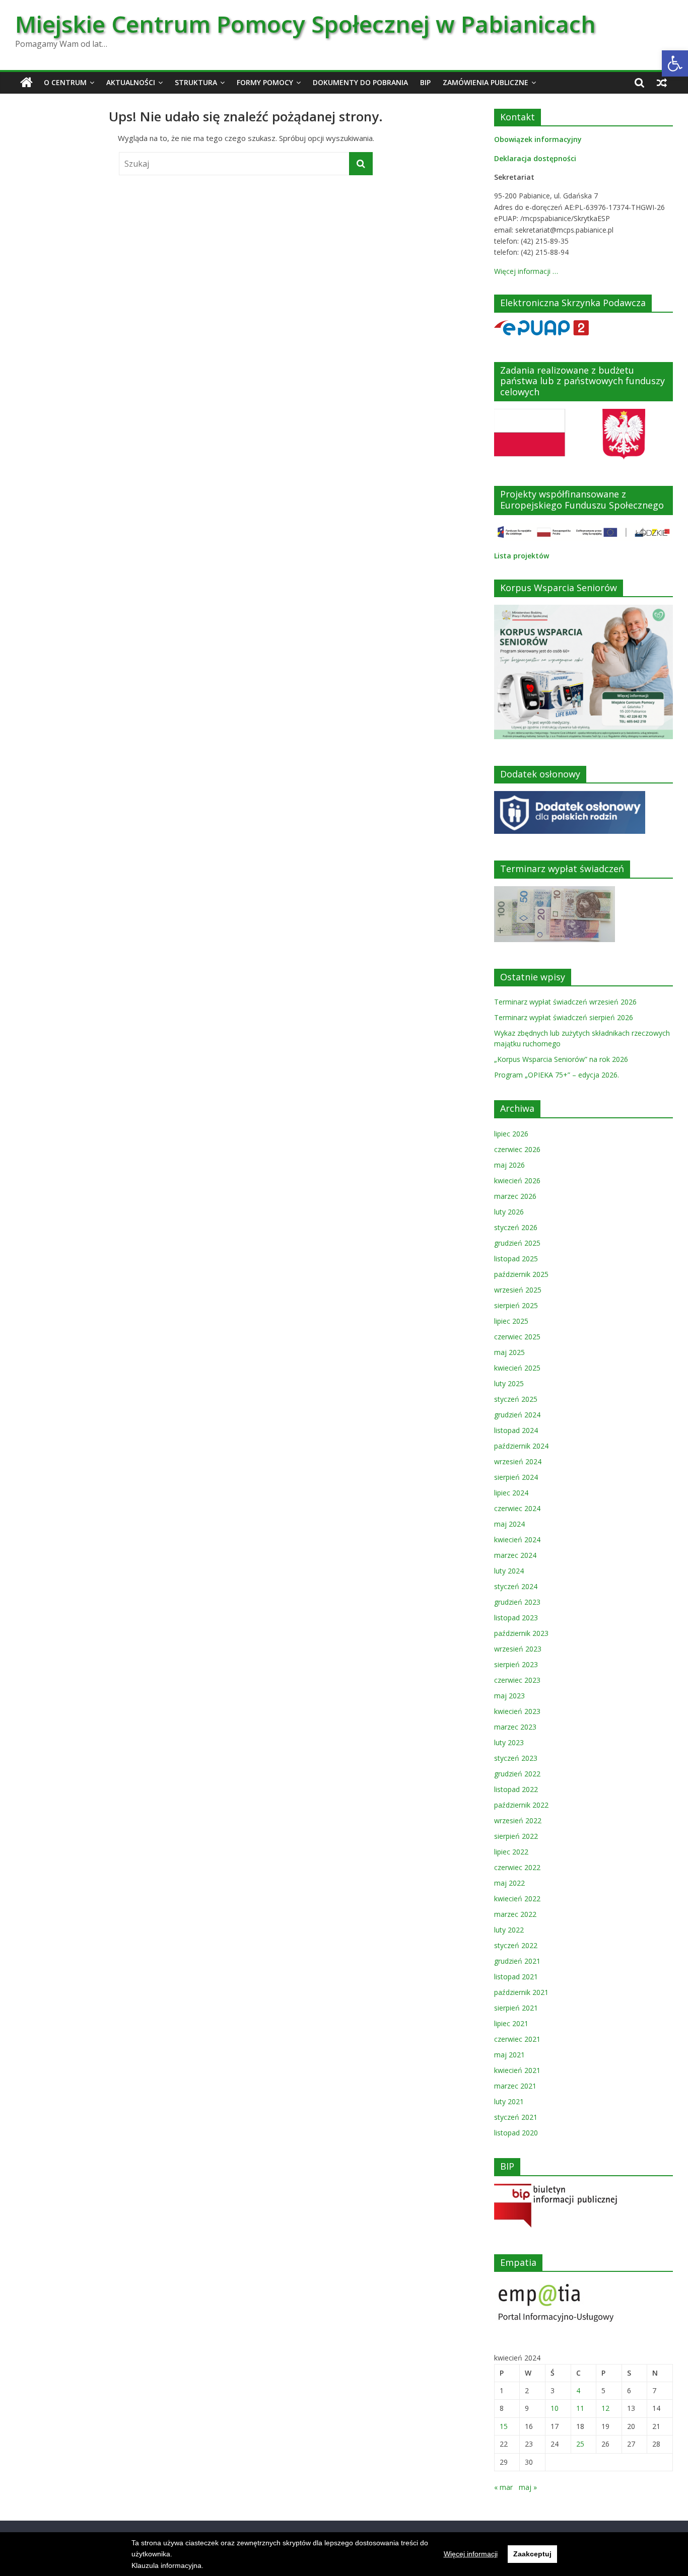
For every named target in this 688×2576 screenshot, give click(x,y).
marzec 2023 (515, 1727)
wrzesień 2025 (518, 1290)
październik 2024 (521, 1446)
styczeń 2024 (516, 1586)
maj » (528, 2487)
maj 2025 (509, 1352)
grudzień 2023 (517, 1602)
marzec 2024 (515, 1555)
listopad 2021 (516, 1977)
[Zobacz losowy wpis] (662, 83)
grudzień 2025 (517, 1243)
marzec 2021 (515, 2086)
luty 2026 (509, 1212)
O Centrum (65, 82)
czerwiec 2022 (517, 1867)
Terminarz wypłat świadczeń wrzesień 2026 (565, 1002)
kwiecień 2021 (517, 2070)
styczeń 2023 (516, 1758)
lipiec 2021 (511, 2023)
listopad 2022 (516, 1789)
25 (580, 2444)
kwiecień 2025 (517, 1368)
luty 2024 (509, 1571)
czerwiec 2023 (517, 1680)
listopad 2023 (516, 1618)
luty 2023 (509, 1742)
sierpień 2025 (516, 1305)
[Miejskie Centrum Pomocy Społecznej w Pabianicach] (26, 83)
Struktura (196, 82)
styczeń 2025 (516, 1399)
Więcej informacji (471, 2554)
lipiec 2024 (511, 1493)
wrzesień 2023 (518, 1649)
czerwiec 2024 (517, 1508)
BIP (425, 82)
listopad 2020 (516, 2133)
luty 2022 (509, 1930)
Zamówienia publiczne (486, 82)
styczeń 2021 (516, 2117)
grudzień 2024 (517, 1415)
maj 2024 (509, 1524)
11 (580, 2408)
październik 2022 (521, 1805)
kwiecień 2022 (517, 1899)
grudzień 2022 (517, 1774)
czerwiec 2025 (517, 1337)
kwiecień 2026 (517, 1180)
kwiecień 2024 (517, 1540)
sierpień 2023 (516, 1664)
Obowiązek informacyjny (538, 139)
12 (605, 2408)
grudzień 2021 (517, 1961)
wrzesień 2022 (518, 1820)
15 (504, 2426)
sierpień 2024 (516, 1477)
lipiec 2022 (511, 1852)
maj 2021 (509, 2055)
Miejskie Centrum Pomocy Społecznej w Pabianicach (305, 24)
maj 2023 (509, 1696)
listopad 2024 (516, 1430)
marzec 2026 (515, 1196)
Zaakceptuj (532, 2554)
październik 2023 (521, 1633)
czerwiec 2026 (517, 1149)
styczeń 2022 (516, 1945)
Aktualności (131, 82)
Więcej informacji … (526, 271)
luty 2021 (509, 2101)
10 (555, 2408)
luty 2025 (509, 1383)
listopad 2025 (516, 1259)
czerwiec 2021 (517, 2039)
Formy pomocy (265, 82)
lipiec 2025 (511, 1321)
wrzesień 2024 (518, 1461)
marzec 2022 (515, 1914)
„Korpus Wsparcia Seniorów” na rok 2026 (561, 1059)
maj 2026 (509, 1165)
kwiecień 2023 (517, 1711)
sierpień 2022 (516, 1836)
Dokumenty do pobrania (360, 82)
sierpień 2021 (516, 2008)
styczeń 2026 (516, 1227)
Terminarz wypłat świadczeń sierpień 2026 (564, 1017)
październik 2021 (521, 1992)
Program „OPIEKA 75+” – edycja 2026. (557, 1075)
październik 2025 (521, 1274)
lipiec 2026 (511, 1134)
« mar (503, 2487)
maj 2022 (509, 1883)
